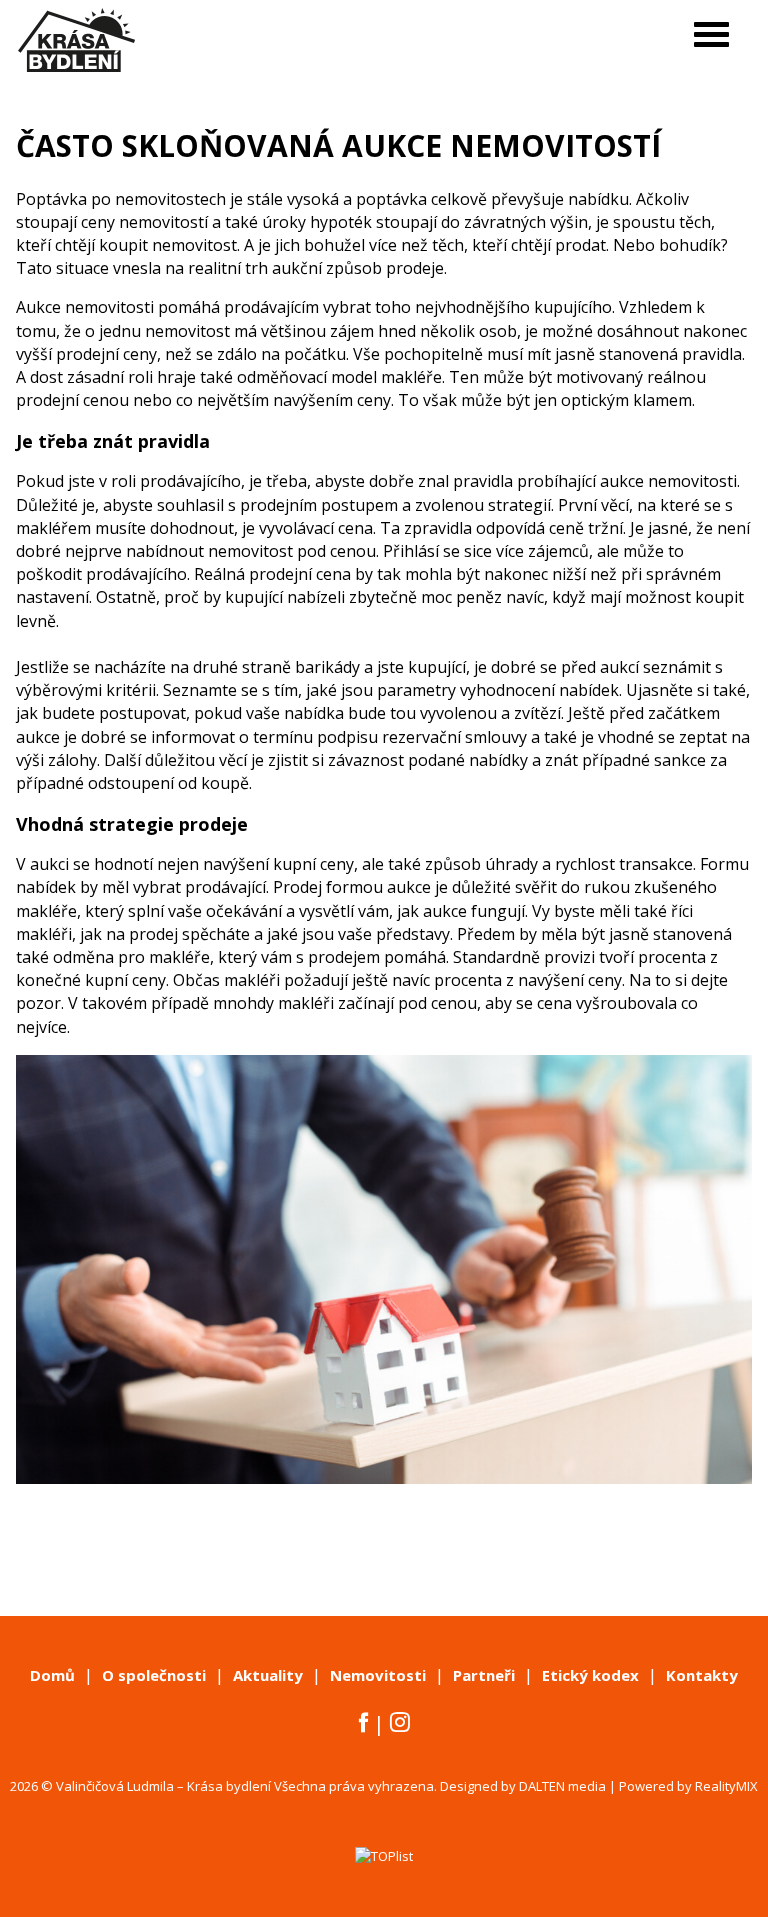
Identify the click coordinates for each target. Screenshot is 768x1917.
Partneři (484, 1675)
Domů (52, 1675)
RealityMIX (726, 1786)
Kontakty (702, 1675)
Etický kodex (590, 1675)
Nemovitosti (378, 1675)
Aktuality (268, 1675)
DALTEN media (562, 1786)
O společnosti (154, 1675)
